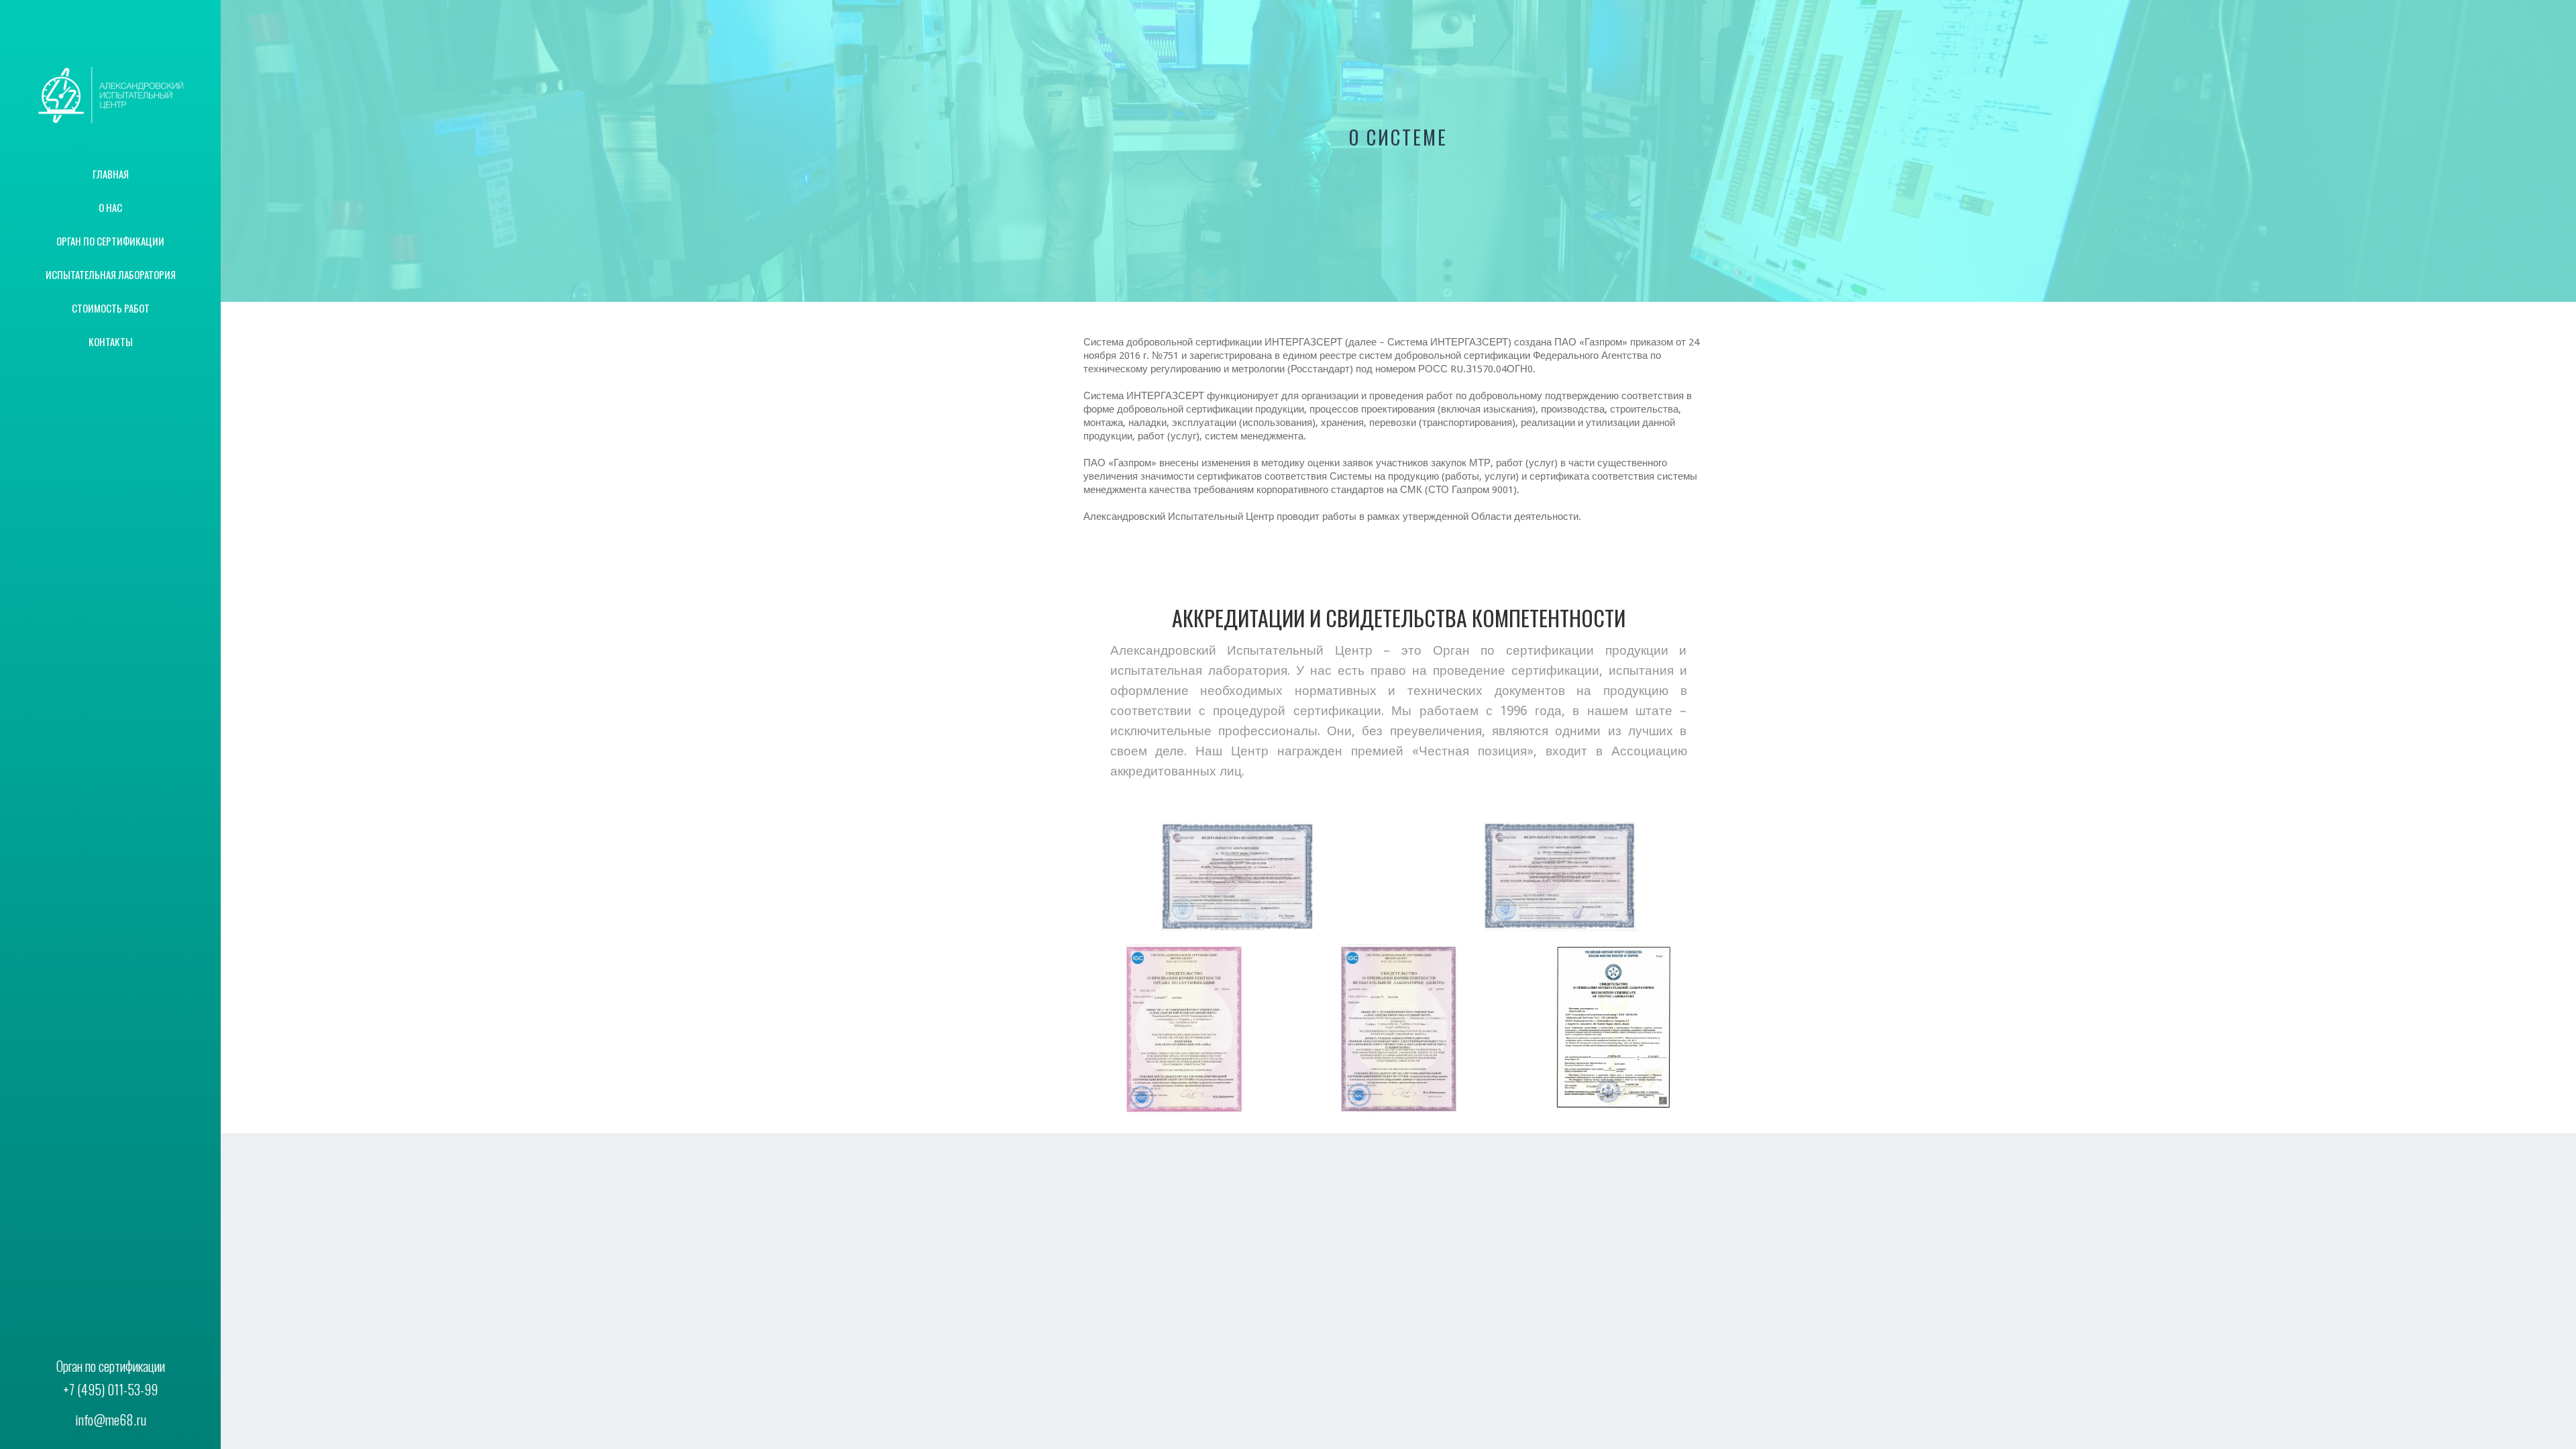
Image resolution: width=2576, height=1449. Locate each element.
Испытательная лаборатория (111, 274)
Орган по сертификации (110, 241)
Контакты (111, 341)
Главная (111, 174)
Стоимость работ (111, 308)
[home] (110, 95)
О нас (110, 207)
